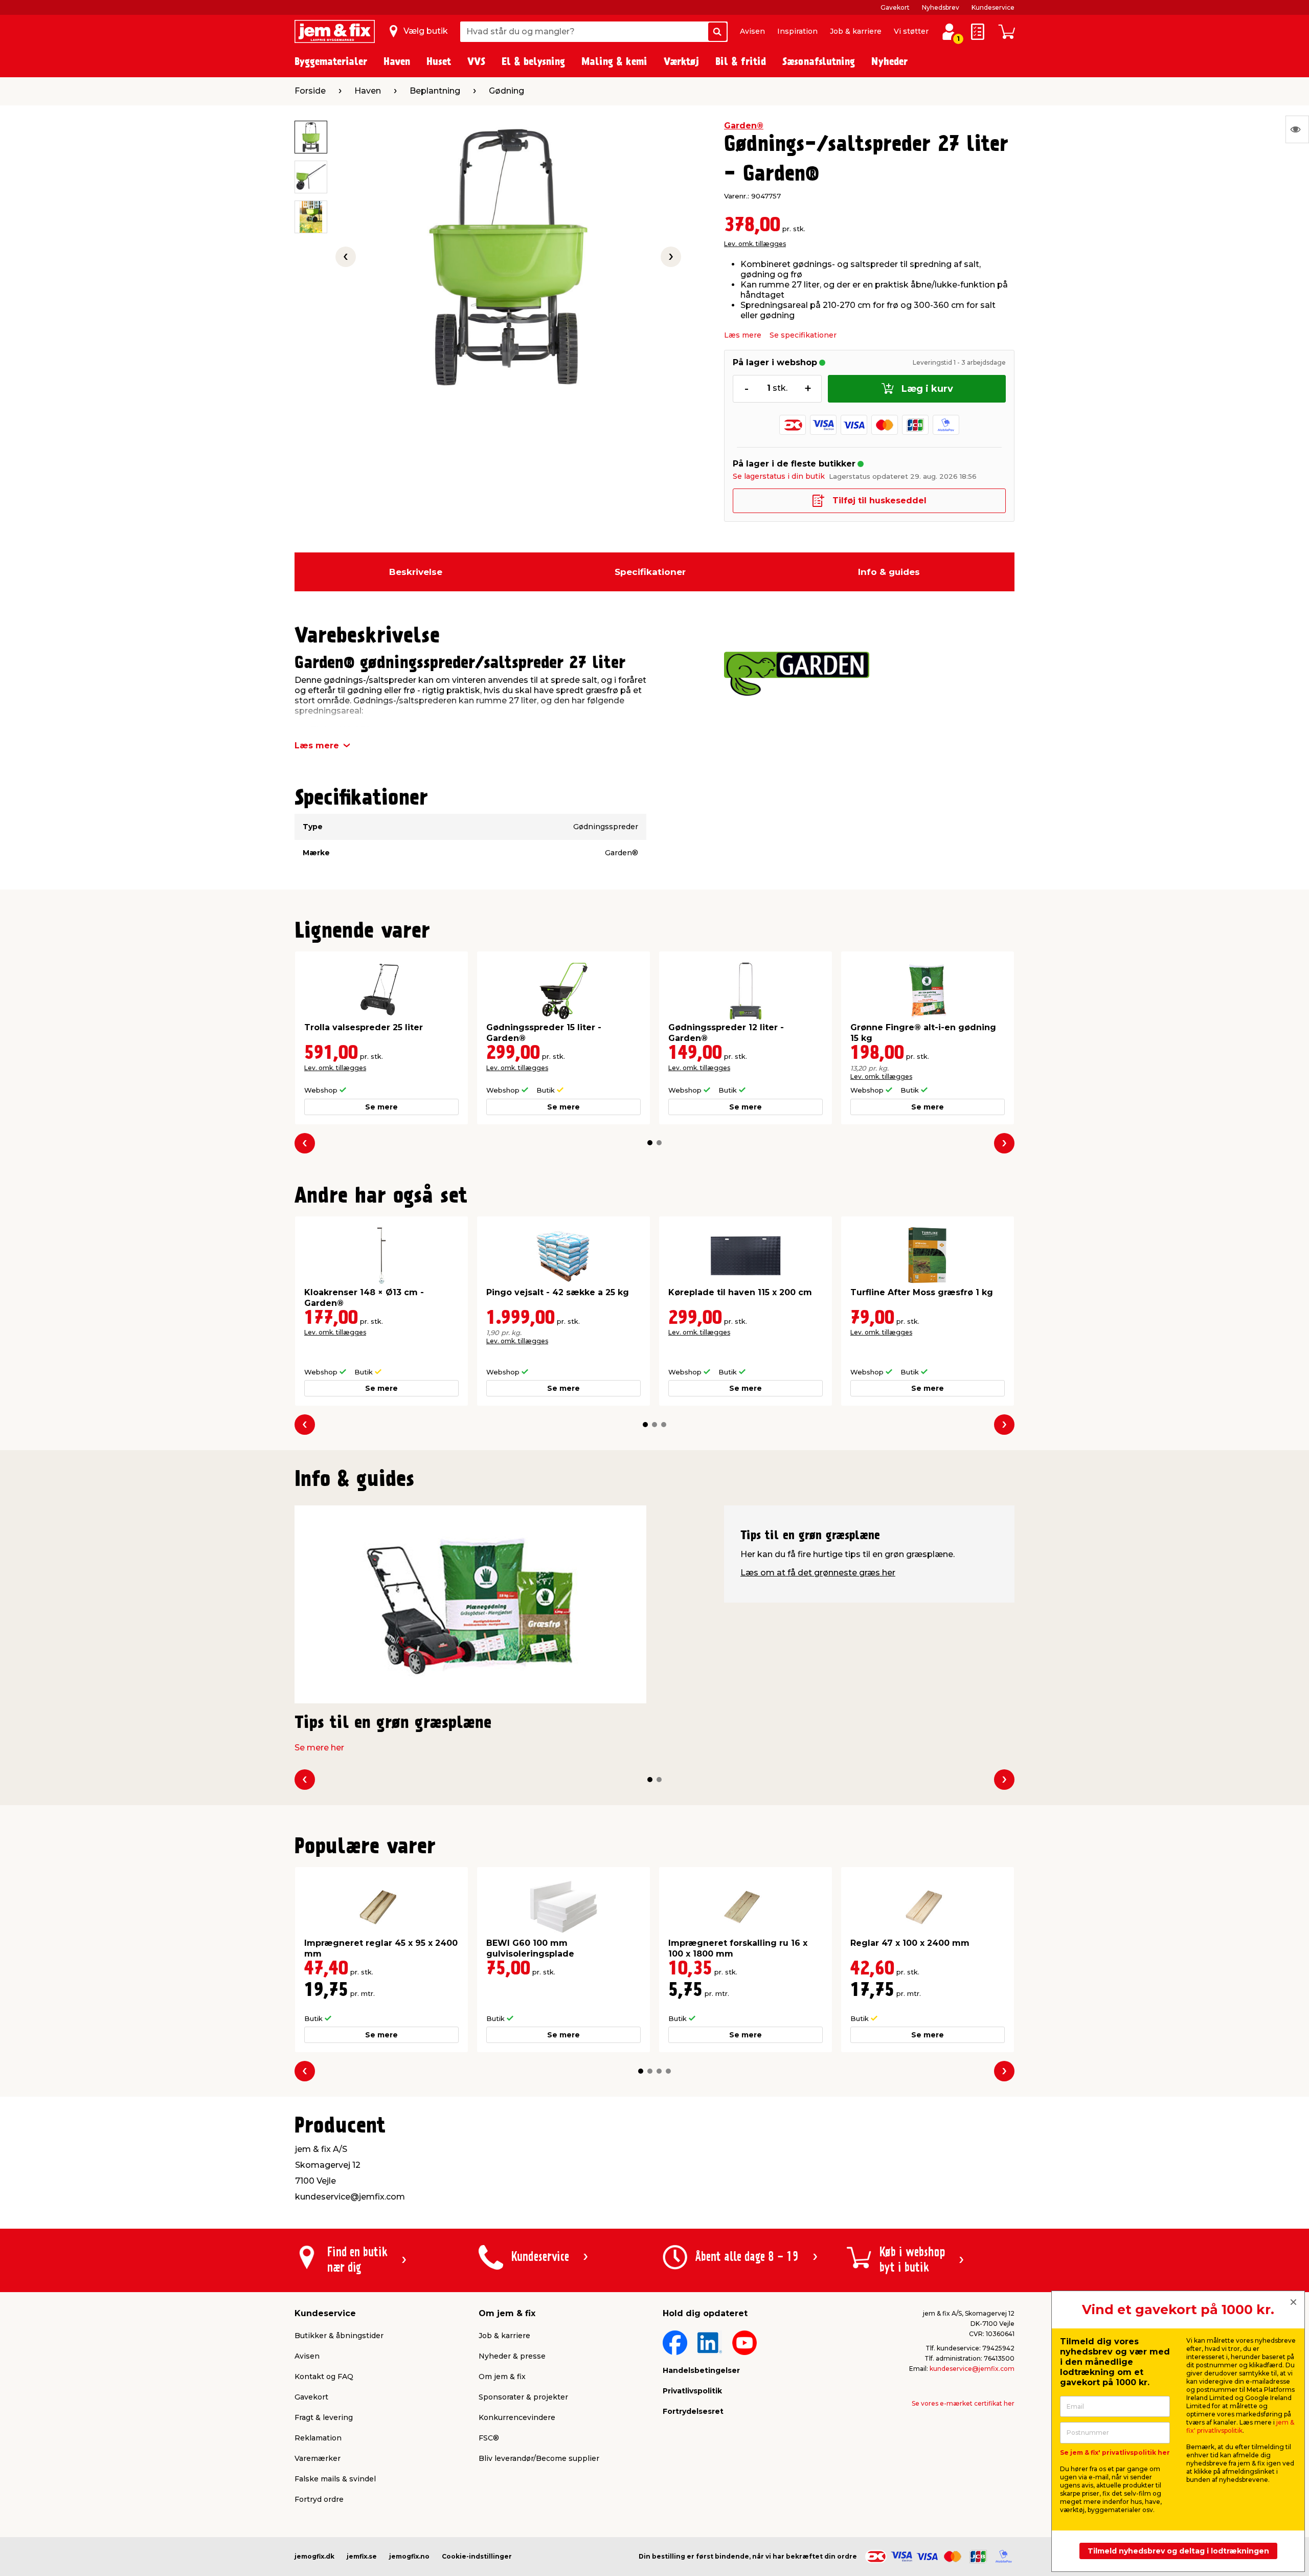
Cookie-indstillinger (477, 2556)
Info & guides (889, 572)
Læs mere (743, 335)
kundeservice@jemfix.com (972, 2369)
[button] (650, 1143)
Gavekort (895, 7)
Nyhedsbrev (941, 7)
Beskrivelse (416, 572)
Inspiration (797, 31)
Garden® (744, 126)
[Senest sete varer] (1297, 129)
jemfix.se (362, 2556)
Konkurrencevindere (517, 2417)
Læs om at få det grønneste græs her (818, 1573)
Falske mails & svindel (335, 2479)
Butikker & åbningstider (339, 2336)
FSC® (489, 2438)
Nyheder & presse (512, 2356)
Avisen (752, 31)
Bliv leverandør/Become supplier (539, 2458)
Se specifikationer (803, 335)
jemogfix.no (409, 2556)
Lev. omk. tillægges (755, 244)
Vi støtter (911, 31)
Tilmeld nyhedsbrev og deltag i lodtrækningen (1178, 2551)
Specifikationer (650, 572)
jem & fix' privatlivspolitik (1240, 2426)
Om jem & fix (502, 2377)
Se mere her (319, 1748)
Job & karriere (856, 31)
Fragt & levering (324, 2417)
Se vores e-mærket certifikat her (963, 2403)
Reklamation (318, 2438)
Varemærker (318, 2458)
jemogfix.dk (314, 2556)
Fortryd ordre (319, 2499)
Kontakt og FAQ (324, 2377)
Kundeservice (993, 7)
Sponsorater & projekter (523, 2397)
